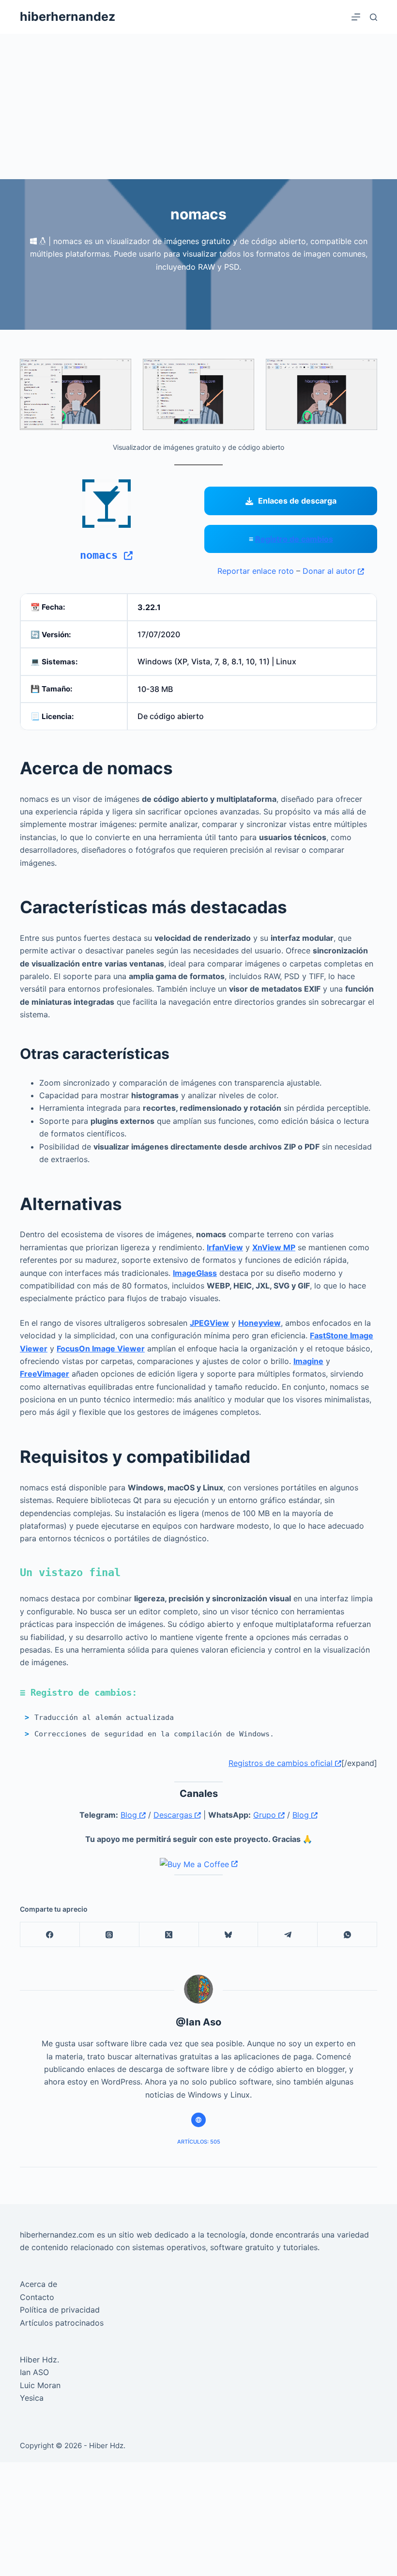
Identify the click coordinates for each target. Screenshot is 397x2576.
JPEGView (209, 1323)
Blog (130, 1815)
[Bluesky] (229, 1935)
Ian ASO (34, 2372)
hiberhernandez (68, 16)
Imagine (308, 1361)
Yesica (32, 2398)
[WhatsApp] (347, 1935)
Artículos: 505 (199, 2142)
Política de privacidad (60, 2310)
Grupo (266, 1815)
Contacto (37, 2297)
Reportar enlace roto (256, 571)
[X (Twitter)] (169, 1935)
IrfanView (225, 1247)
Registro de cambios (294, 539)
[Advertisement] (198, 107)
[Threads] (110, 1935)
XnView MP (274, 1247)
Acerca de (38, 2284)
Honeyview (260, 1323)
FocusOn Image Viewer (101, 1349)
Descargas (174, 1815)
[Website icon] (198, 2120)
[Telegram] (288, 1935)
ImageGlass (195, 1273)
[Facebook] (50, 1935)
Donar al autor (330, 571)
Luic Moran (40, 2385)
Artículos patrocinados (62, 2323)
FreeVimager (45, 1374)
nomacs (102, 555)
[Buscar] (374, 17)
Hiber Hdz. (39, 2360)
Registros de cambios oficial (282, 1763)
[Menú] (356, 17)
